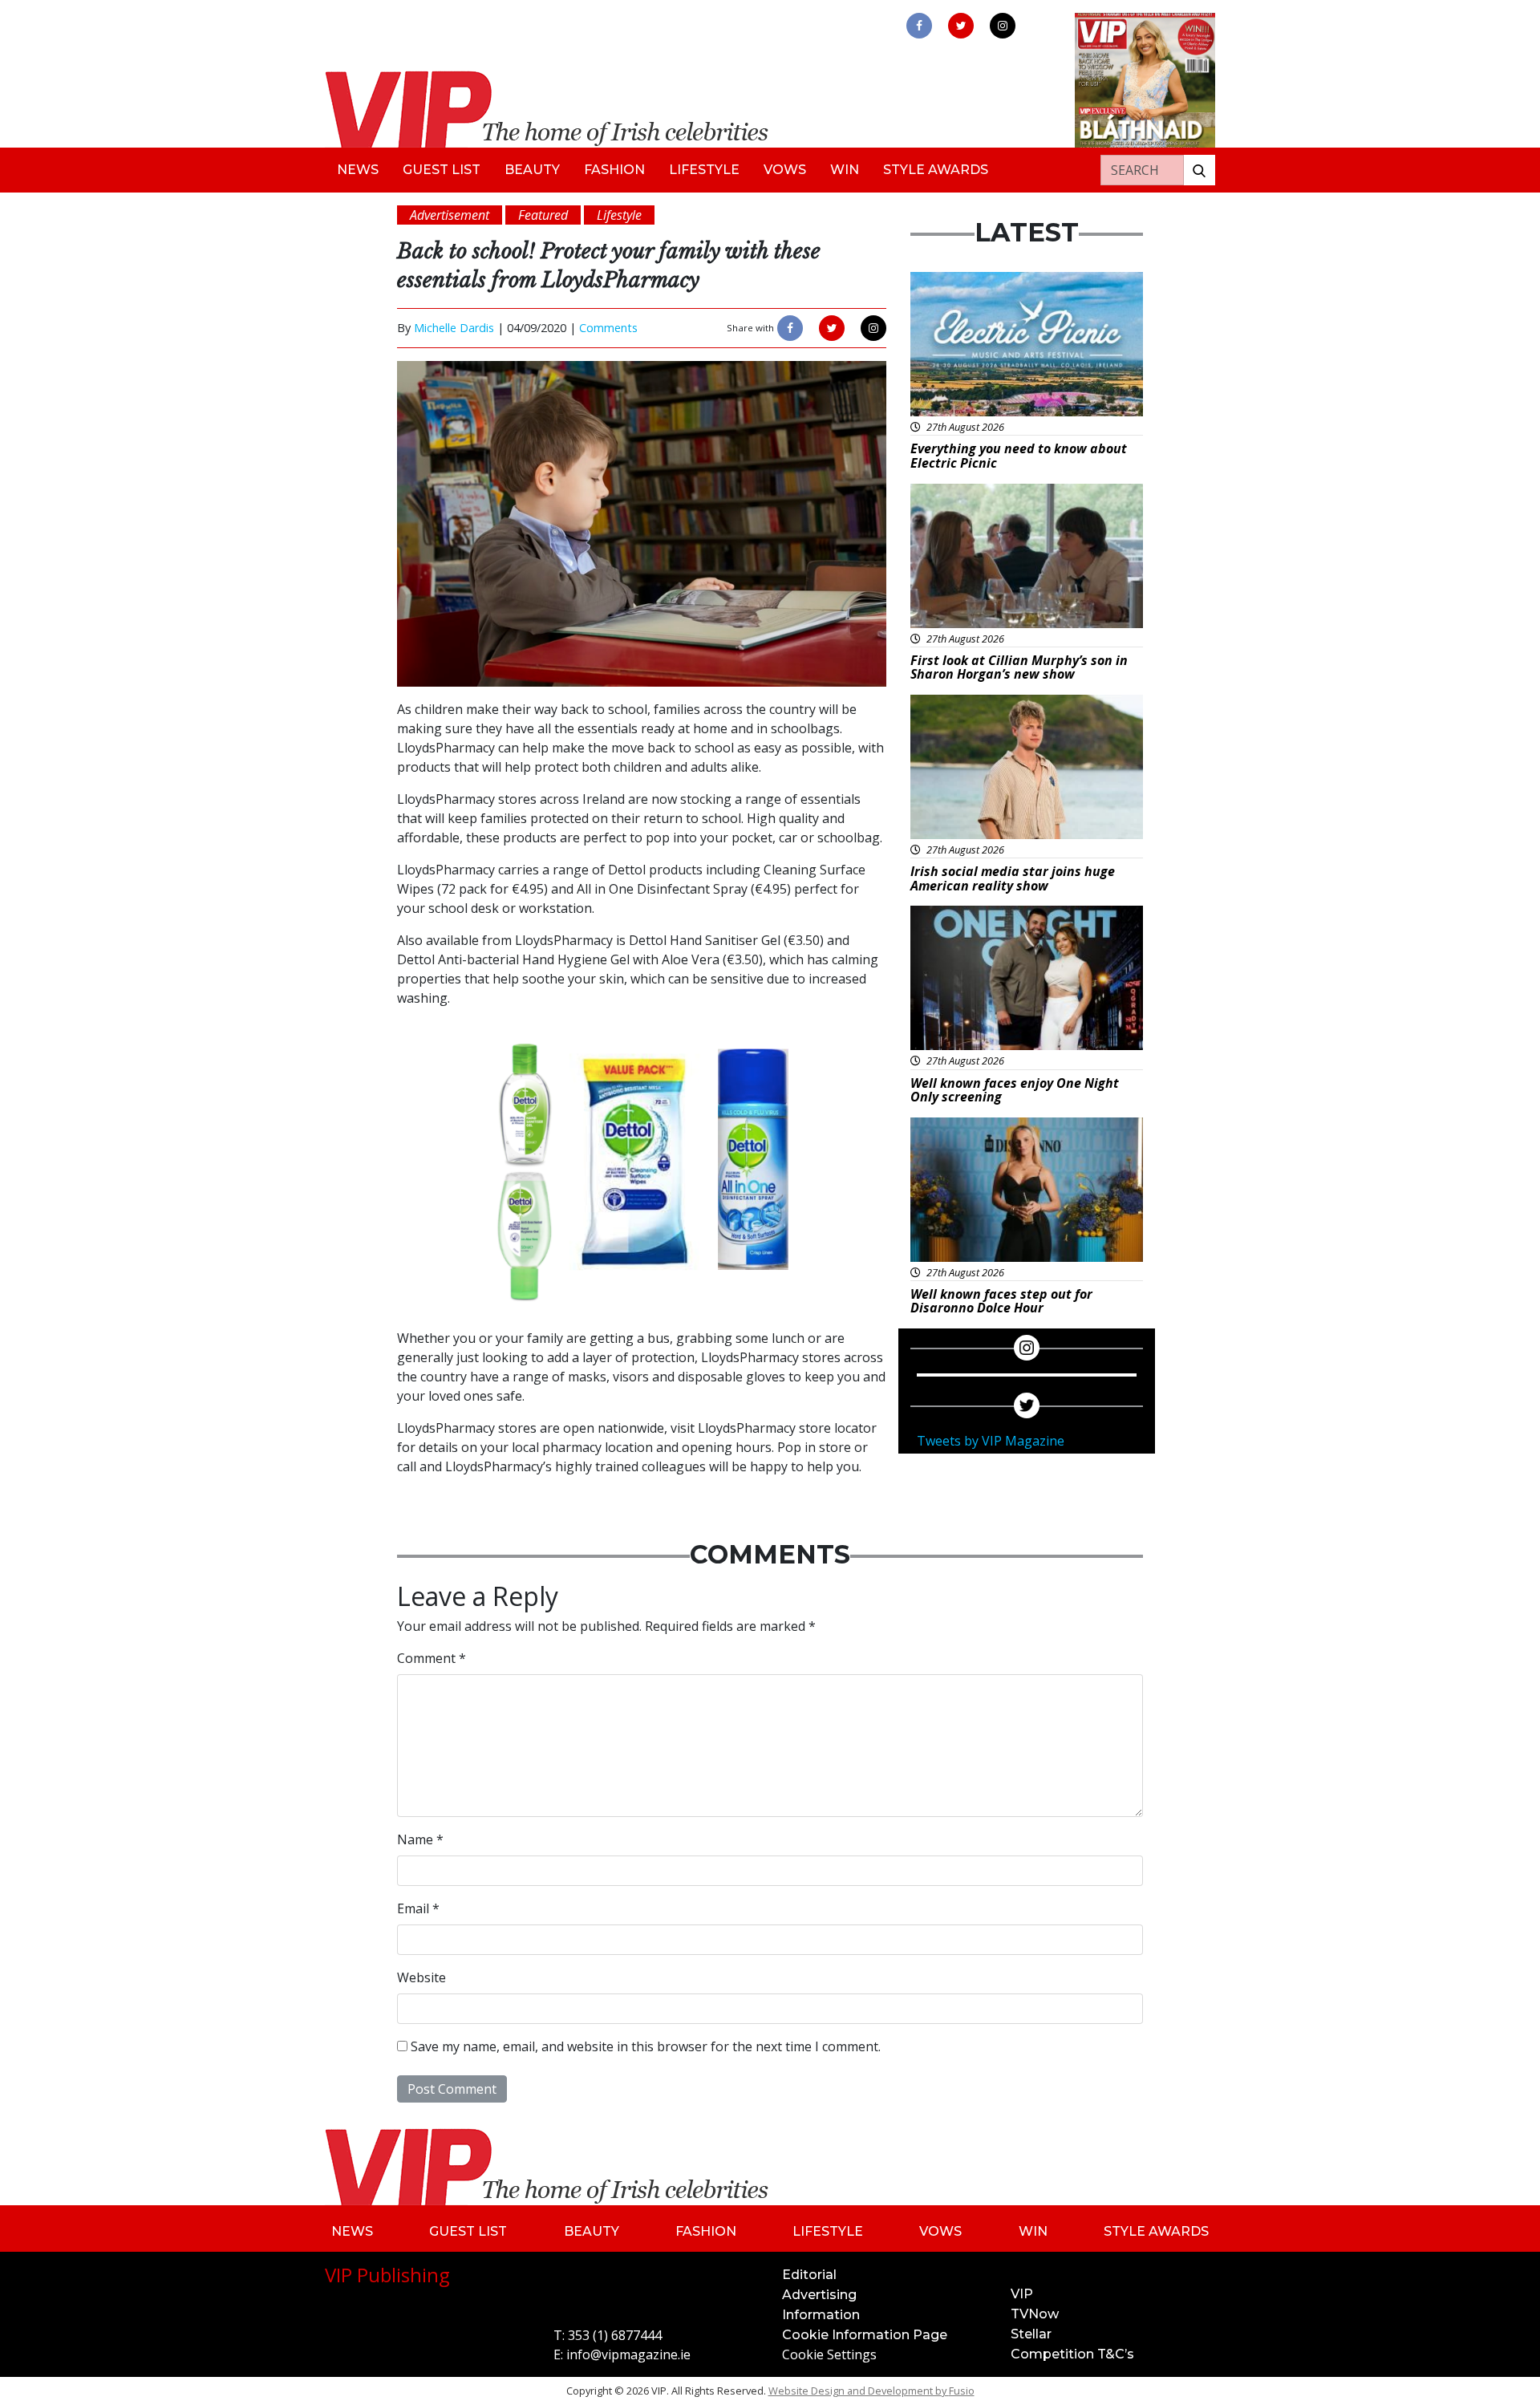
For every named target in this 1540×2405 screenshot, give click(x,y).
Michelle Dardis (454, 328)
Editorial (809, 2275)
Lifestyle (704, 170)
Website (421, 1977)
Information (821, 2315)
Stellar (1031, 2334)
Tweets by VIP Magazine (991, 1441)
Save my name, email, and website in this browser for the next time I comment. (646, 2046)
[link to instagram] (1003, 26)
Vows (785, 170)
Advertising (819, 2295)
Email (418, 1908)
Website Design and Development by (871, 2391)
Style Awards (936, 170)
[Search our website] (1199, 170)
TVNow (1035, 2314)
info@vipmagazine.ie (628, 2354)
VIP (1022, 2294)
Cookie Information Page (865, 2335)
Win (845, 170)
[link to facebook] (919, 26)
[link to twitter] (961, 26)
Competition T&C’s (1072, 2354)
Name (420, 1839)
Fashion (614, 170)
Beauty (532, 170)
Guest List (442, 170)
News (358, 170)
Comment (432, 1658)
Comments (608, 328)
